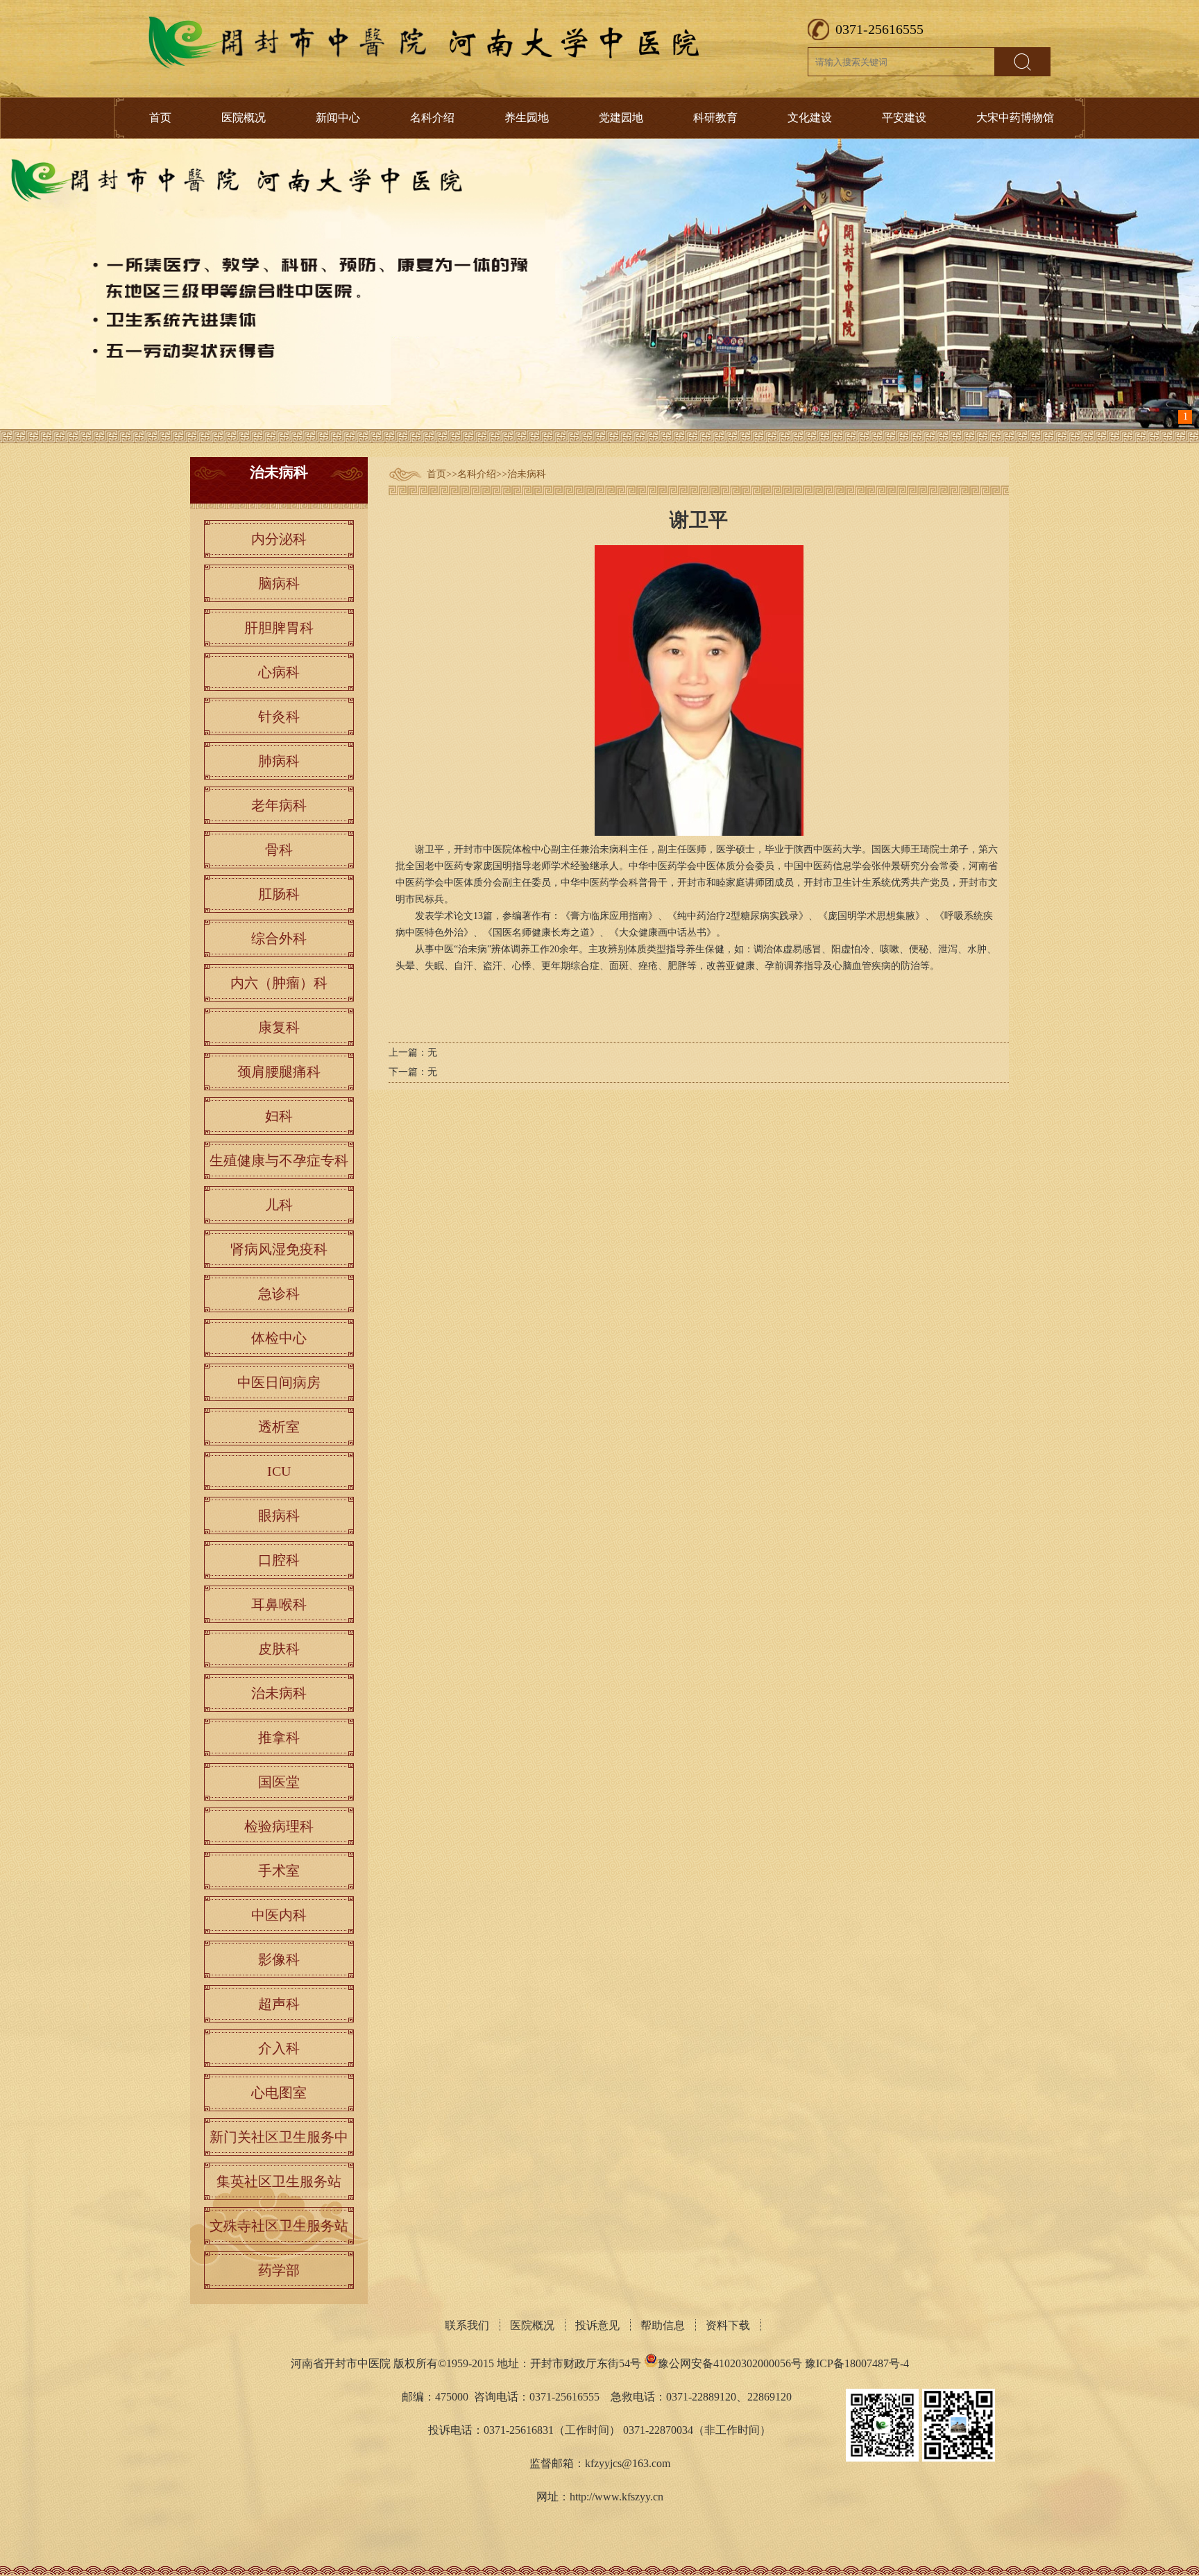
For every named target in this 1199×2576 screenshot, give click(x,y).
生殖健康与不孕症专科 (279, 1160)
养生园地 (527, 118)
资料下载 (728, 2325)
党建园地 (621, 118)
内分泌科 (279, 539)
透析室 (279, 1427)
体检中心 (279, 1338)
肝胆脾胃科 (279, 628)
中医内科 (279, 1915)
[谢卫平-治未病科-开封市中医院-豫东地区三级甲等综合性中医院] (426, 66)
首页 (160, 118)
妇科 (279, 1116)
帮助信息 (663, 2325)
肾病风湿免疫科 (279, 1249)
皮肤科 (279, 1649)
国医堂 (279, 1782)
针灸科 (279, 716)
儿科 (279, 1205)
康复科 (279, 1027)
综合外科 (279, 938)
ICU (279, 1471)
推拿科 (279, 1737)
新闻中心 (338, 118)
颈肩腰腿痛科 (279, 1072)
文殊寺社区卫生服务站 (279, 2226)
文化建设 (810, 118)
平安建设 (904, 118)
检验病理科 (279, 1826)
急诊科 (279, 1294)
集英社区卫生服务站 (279, 2181)
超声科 (279, 2004)
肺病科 (279, 761)
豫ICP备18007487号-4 (857, 2363)
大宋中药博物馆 (1015, 118)
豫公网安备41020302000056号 (730, 2363)
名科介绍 (432, 118)
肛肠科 (279, 894)
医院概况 (244, 118)
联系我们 (467, 2325)
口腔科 (279, 1560)
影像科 (279, 1959)
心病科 (279, 672)
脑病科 (279, 583)
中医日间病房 (279, 1382)
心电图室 (279, 2093)
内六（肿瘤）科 (279, 983)
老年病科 (279, 805)
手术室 (279, 1871)
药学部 (279, 2270)
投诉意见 (597, 2325)
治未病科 (527, 474)
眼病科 (279, 1515)
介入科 (279, 2048)
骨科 (279, 850)
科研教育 (715, 118)
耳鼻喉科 (279, 1604)
